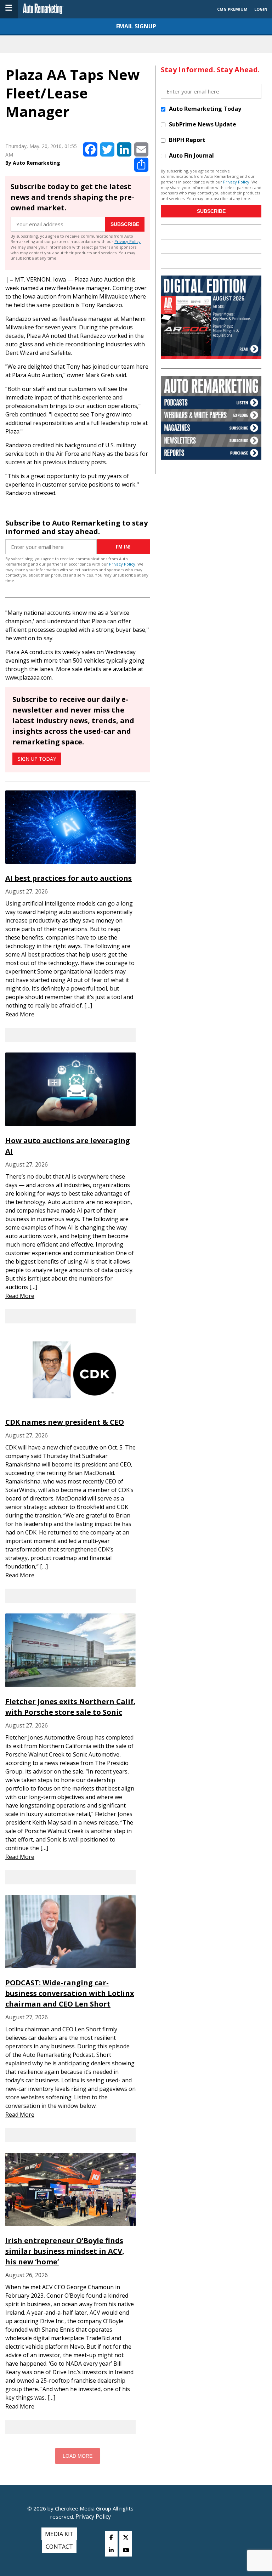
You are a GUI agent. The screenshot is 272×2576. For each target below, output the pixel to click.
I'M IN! (123, 547)
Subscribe (125, 224)
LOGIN (261, 9)
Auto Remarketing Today (205, 109)
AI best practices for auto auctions (69, 878)
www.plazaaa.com (29, 677)
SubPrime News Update (203, 124)
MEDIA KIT (59, 2534)
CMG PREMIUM (232, 9)
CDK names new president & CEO (65, 1422)
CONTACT (59, 2547)
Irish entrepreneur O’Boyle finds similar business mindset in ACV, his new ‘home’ (65, 2251)
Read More (20, 1014)
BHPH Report (187, 140)
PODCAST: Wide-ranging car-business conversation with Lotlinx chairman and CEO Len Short (70, 1993)
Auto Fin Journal (191, 155)
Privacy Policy (127, 241)
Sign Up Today (37, 759)
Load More (78, 2456)
